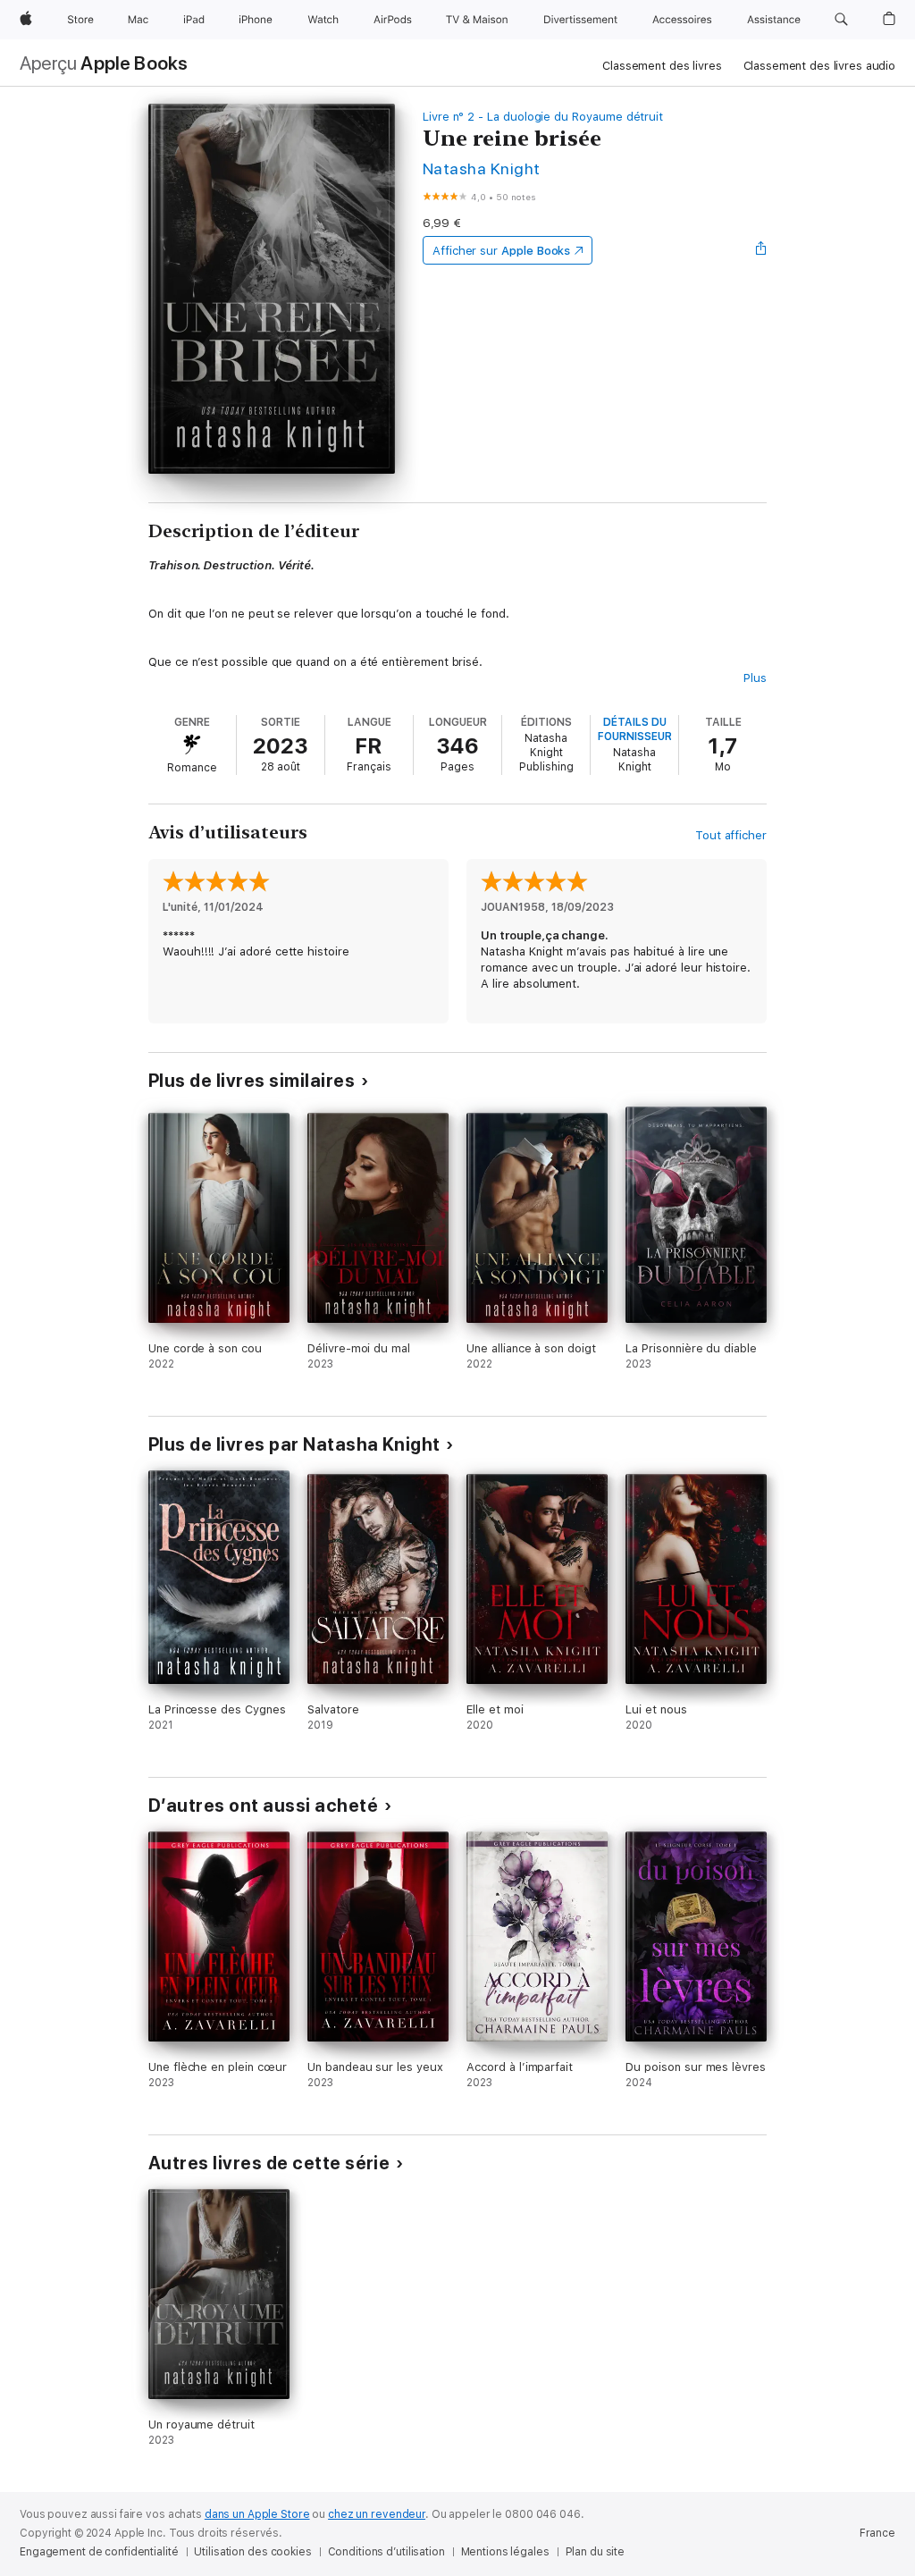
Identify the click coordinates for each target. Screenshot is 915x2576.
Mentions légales (505, 2552)
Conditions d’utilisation (386, 2552)
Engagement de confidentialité (99, 2552)
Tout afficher (731, 835)
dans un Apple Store (257, 2514)
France (877, 2533)
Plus (755, 678)
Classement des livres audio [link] (820, 66)
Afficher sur (501, 251)
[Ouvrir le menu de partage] (761, 250)
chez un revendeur (377, 2514)
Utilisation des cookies (252, 2552)
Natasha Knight (482, 168)
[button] (841, 20)
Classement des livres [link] (662, 66)
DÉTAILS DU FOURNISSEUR (635, 729)
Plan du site (596, 2552)
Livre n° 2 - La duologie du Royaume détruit (543, 117)
